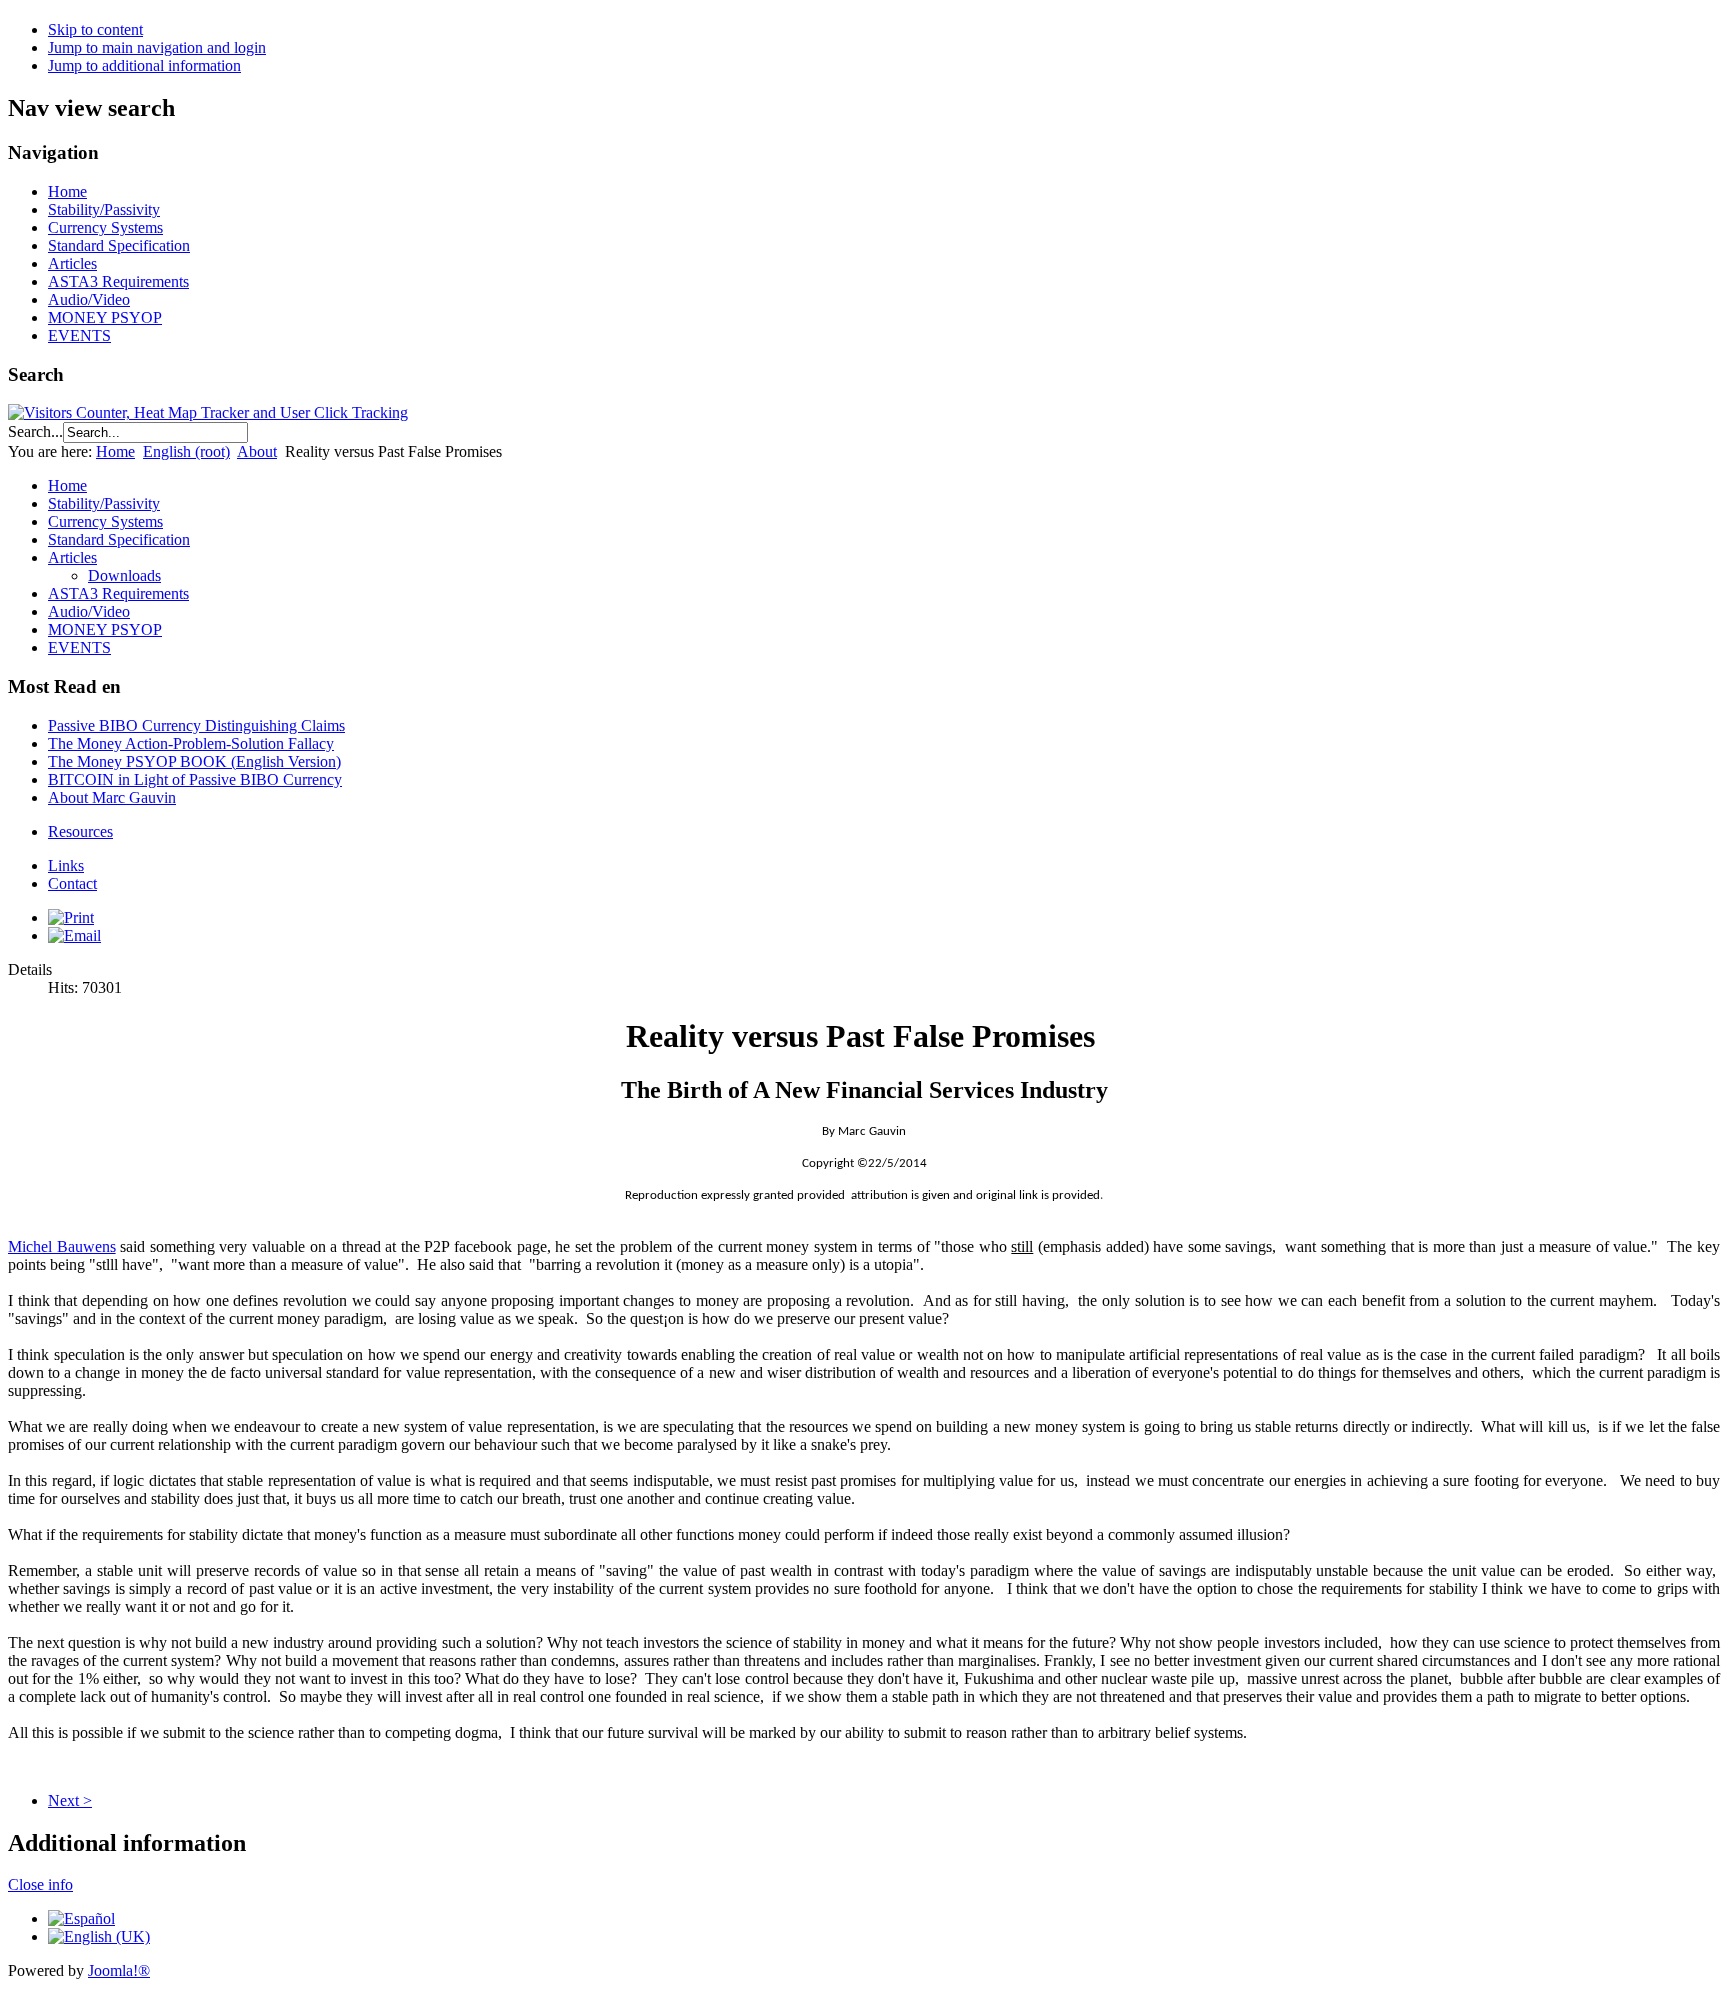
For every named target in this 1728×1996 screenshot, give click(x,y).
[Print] (71, 917)
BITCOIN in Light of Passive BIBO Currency (195, 779)
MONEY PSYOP (105, 317)
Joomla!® (119, 1970)
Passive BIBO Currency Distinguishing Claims (196, 725)
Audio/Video (89, 299)
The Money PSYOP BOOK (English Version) (194, 761)
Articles (72, 263)
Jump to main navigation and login (157, 47)
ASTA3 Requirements (118, 281)
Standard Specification (119, 245)
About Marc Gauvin (112, 797)
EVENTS (79, 335)
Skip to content (95, 29)
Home (67, 191)
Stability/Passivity (104, 209)
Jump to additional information (144, 65)
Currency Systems (105, 227)
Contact (72, 883)
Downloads (124, 575)
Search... (35, 431)
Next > (70, 1800)
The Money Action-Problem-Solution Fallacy (191, 743)
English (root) (186, 451)
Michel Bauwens (62, 1246)
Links (66, 865)
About (257, 451)
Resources (80, 831)
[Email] (74, 935)
